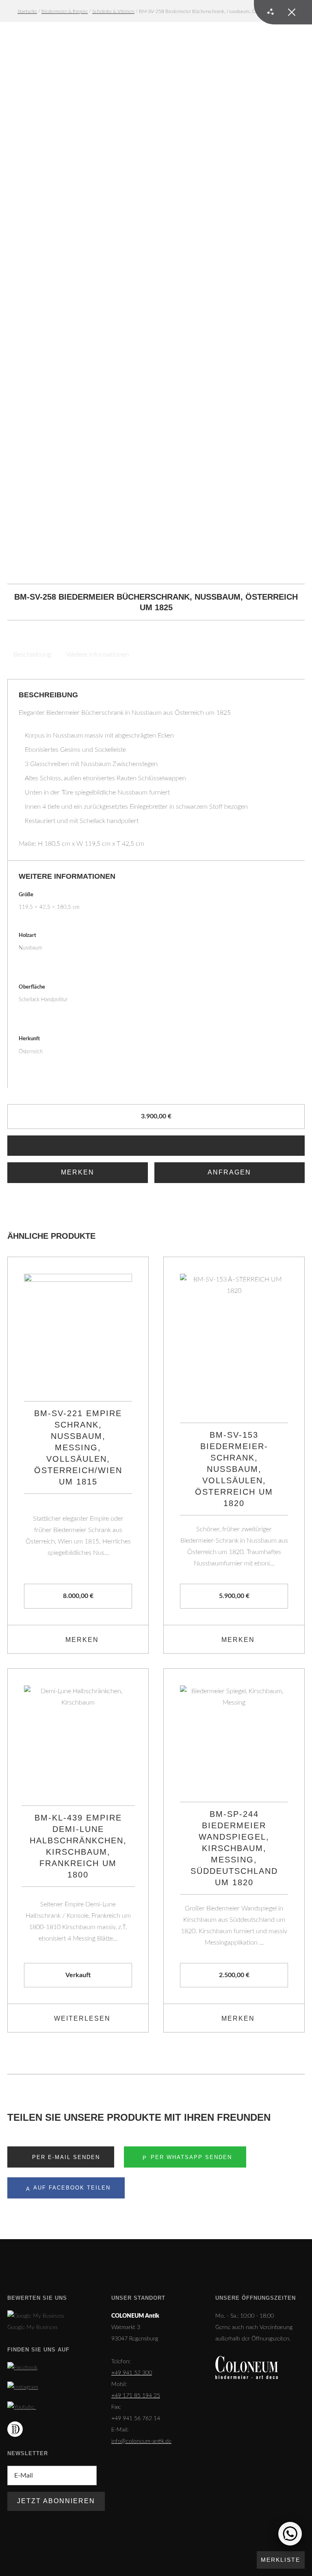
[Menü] (283, 12)
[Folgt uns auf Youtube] (22, 2407)
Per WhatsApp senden (190, 2157)
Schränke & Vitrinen (113, 11)
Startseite (27, 11)
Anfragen (229, 1172)
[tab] (33, 655)
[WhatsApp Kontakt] (290, 2534)
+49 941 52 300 (132, 2373)
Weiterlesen (82, 2018)
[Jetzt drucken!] (156, 1146)
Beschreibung (32, 655)
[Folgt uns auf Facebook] (22, 2368)
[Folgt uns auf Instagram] (23, 2387)
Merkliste (281, 2560)
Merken (78, 1172)
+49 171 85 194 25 (136, 2396)
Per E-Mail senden (65, 2157)
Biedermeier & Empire (65, 11)
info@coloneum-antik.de (141, 2441)
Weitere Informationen (97, 655)
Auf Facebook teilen (71, 2188)
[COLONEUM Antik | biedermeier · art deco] (247, 2368)
